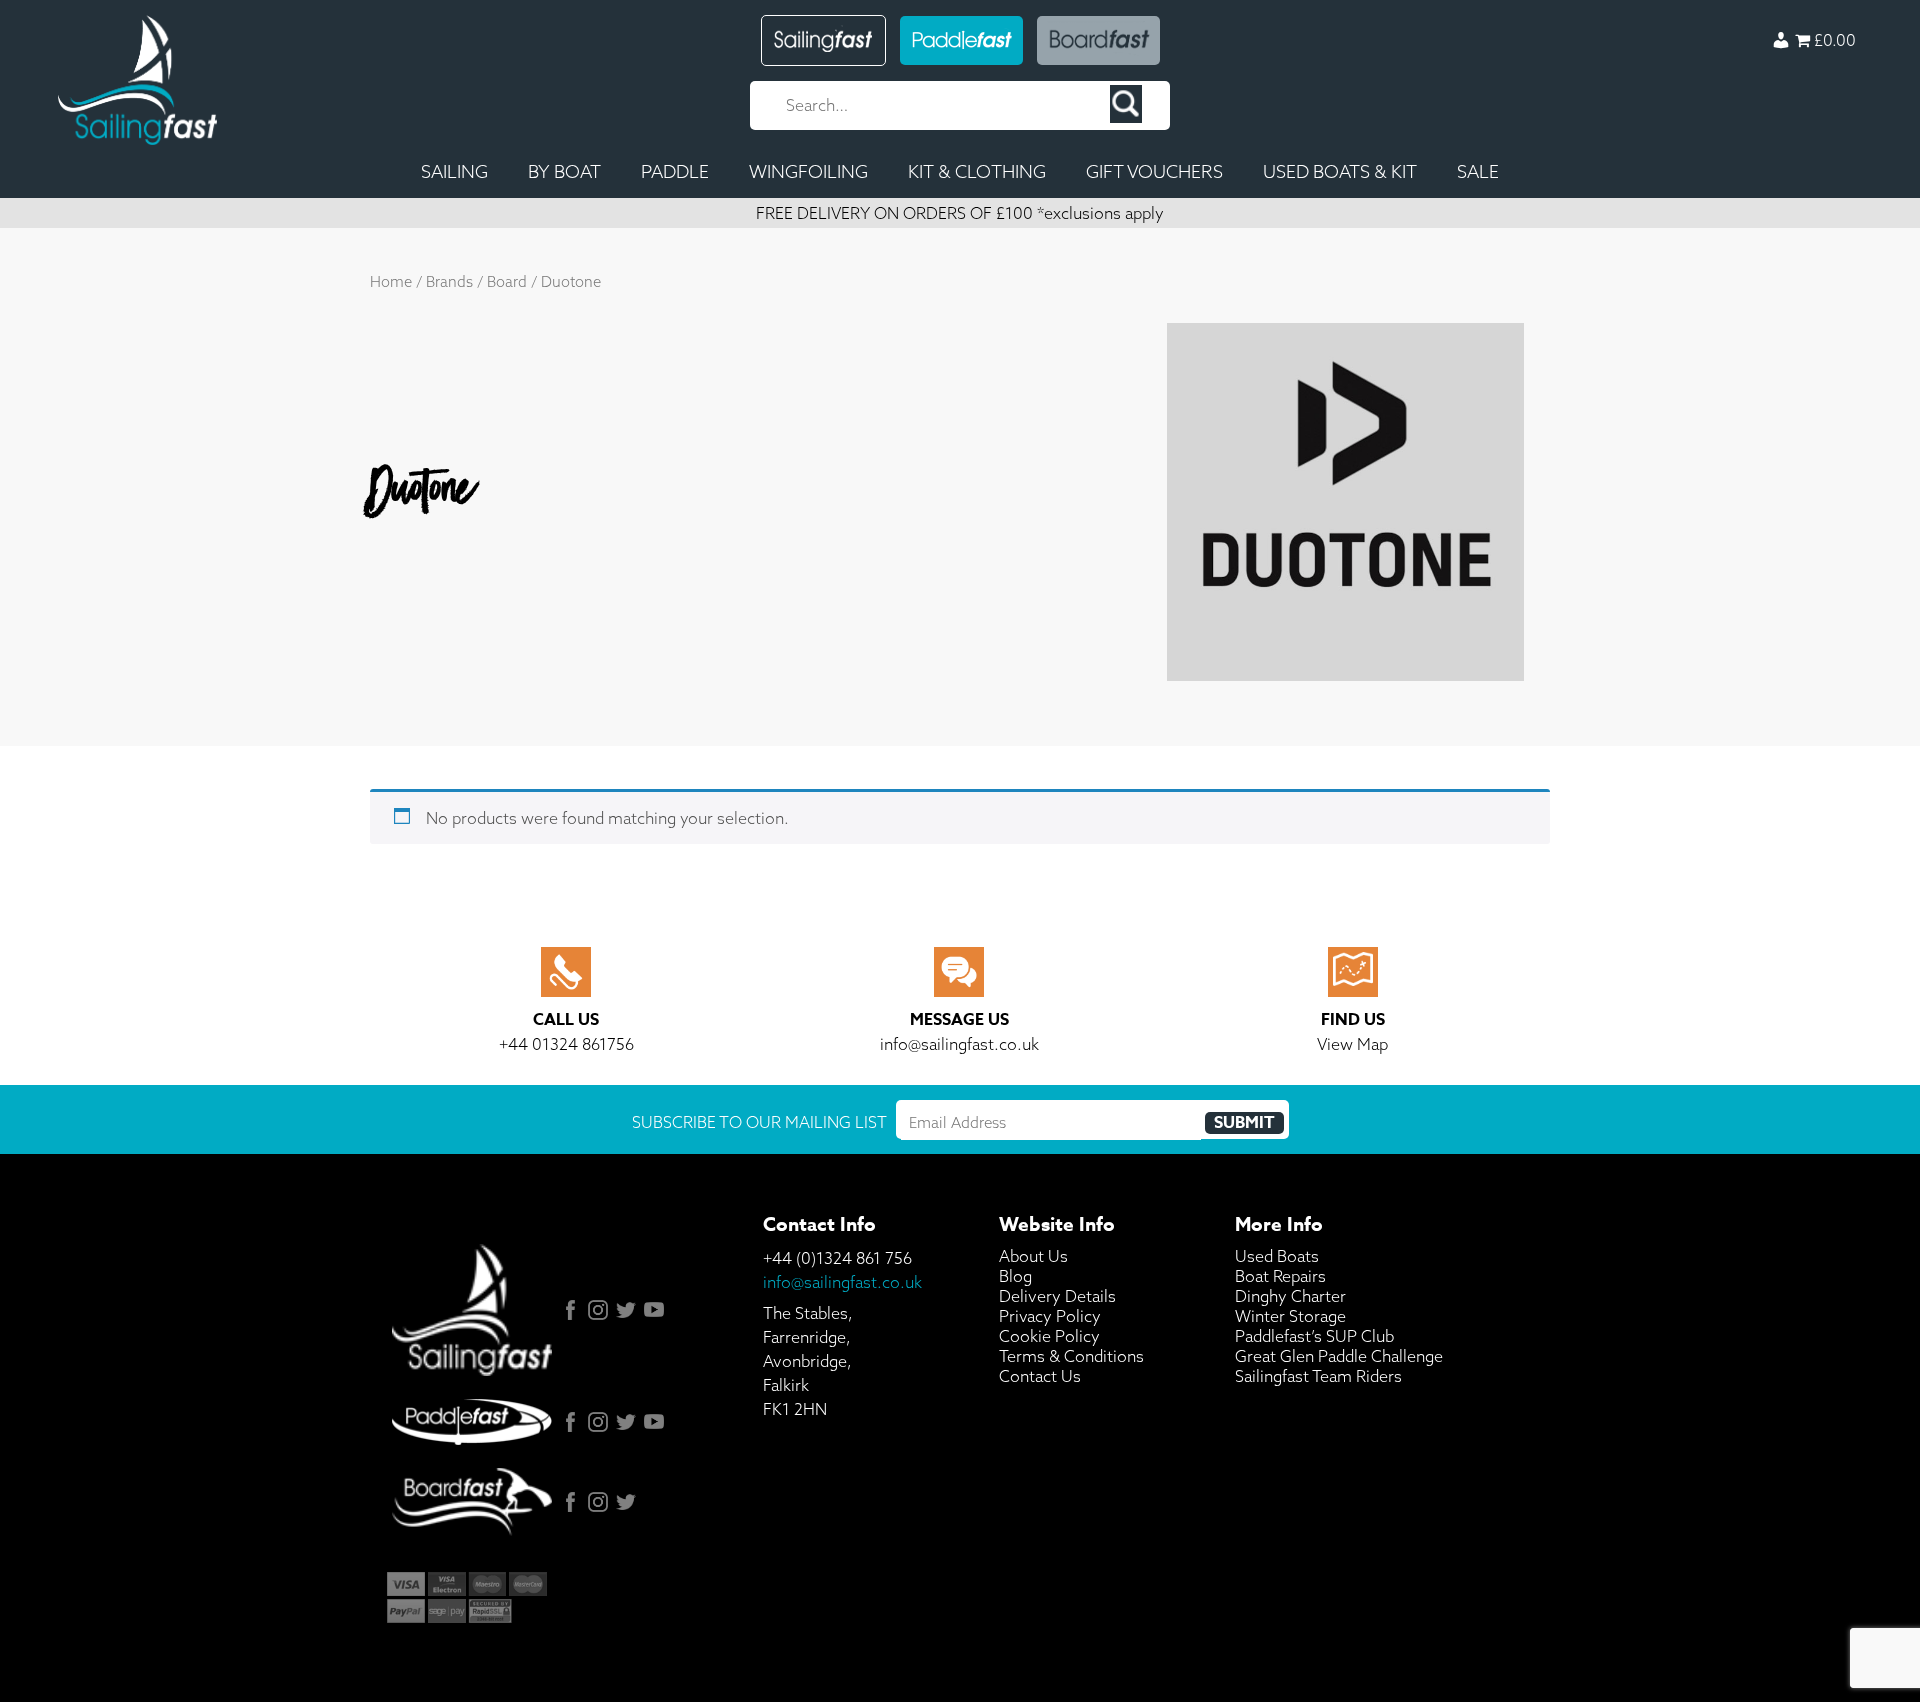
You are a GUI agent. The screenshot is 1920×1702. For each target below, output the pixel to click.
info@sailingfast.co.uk (842, 1282)
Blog (1015, 1276)
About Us (1033, 1256)
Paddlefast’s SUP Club (1314, 1336)
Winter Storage (1290, 1316)
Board (507, 281)
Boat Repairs (1280, 1276)
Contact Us (1040, 1376)
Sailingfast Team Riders (1318, 1376)
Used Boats (1277, 1256)
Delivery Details (1057, 1296)
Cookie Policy (1049, 1336)
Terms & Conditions (1071, 1356)
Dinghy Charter (1290, 1296)
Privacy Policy (1050, 1316)
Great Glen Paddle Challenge (1339, 1356)
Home (391, 281)
